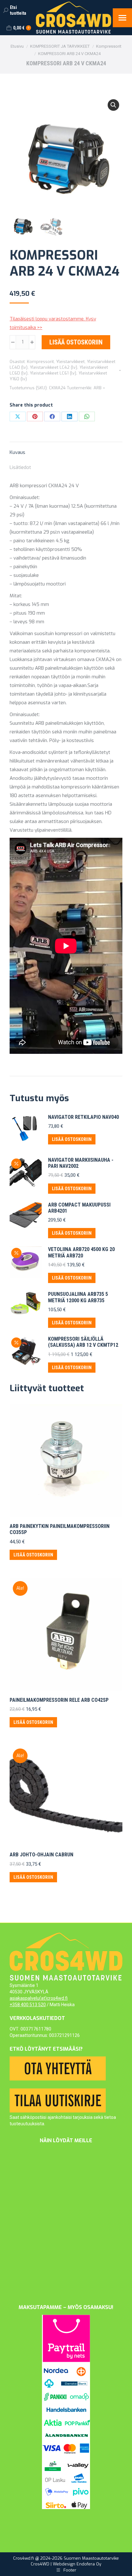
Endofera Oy (89, 2564)
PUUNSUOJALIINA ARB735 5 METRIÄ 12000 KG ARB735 (78, 1297)
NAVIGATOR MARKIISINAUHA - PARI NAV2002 (81, 1163)
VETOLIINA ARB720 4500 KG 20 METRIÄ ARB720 (81, 1252)
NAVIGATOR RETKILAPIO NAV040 (83, 1117)
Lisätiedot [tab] (20, 467)
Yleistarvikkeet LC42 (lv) (54, 367)
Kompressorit (40, 362)
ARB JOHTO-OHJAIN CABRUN (41, 1855)
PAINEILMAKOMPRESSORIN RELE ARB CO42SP (59, 1700)
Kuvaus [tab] (17, 452)
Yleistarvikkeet (70, 362)
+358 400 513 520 (28, 2005)
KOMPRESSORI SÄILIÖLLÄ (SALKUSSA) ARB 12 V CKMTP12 (83, 1342)
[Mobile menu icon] (122, 18)
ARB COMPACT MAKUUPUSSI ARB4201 (79, 1208)
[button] (113, 105)
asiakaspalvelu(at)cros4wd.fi (39, 1998)
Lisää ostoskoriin (76, 342)
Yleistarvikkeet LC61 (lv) (53, 373)
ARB (98, 388)
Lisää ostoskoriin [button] (72, 1139)
